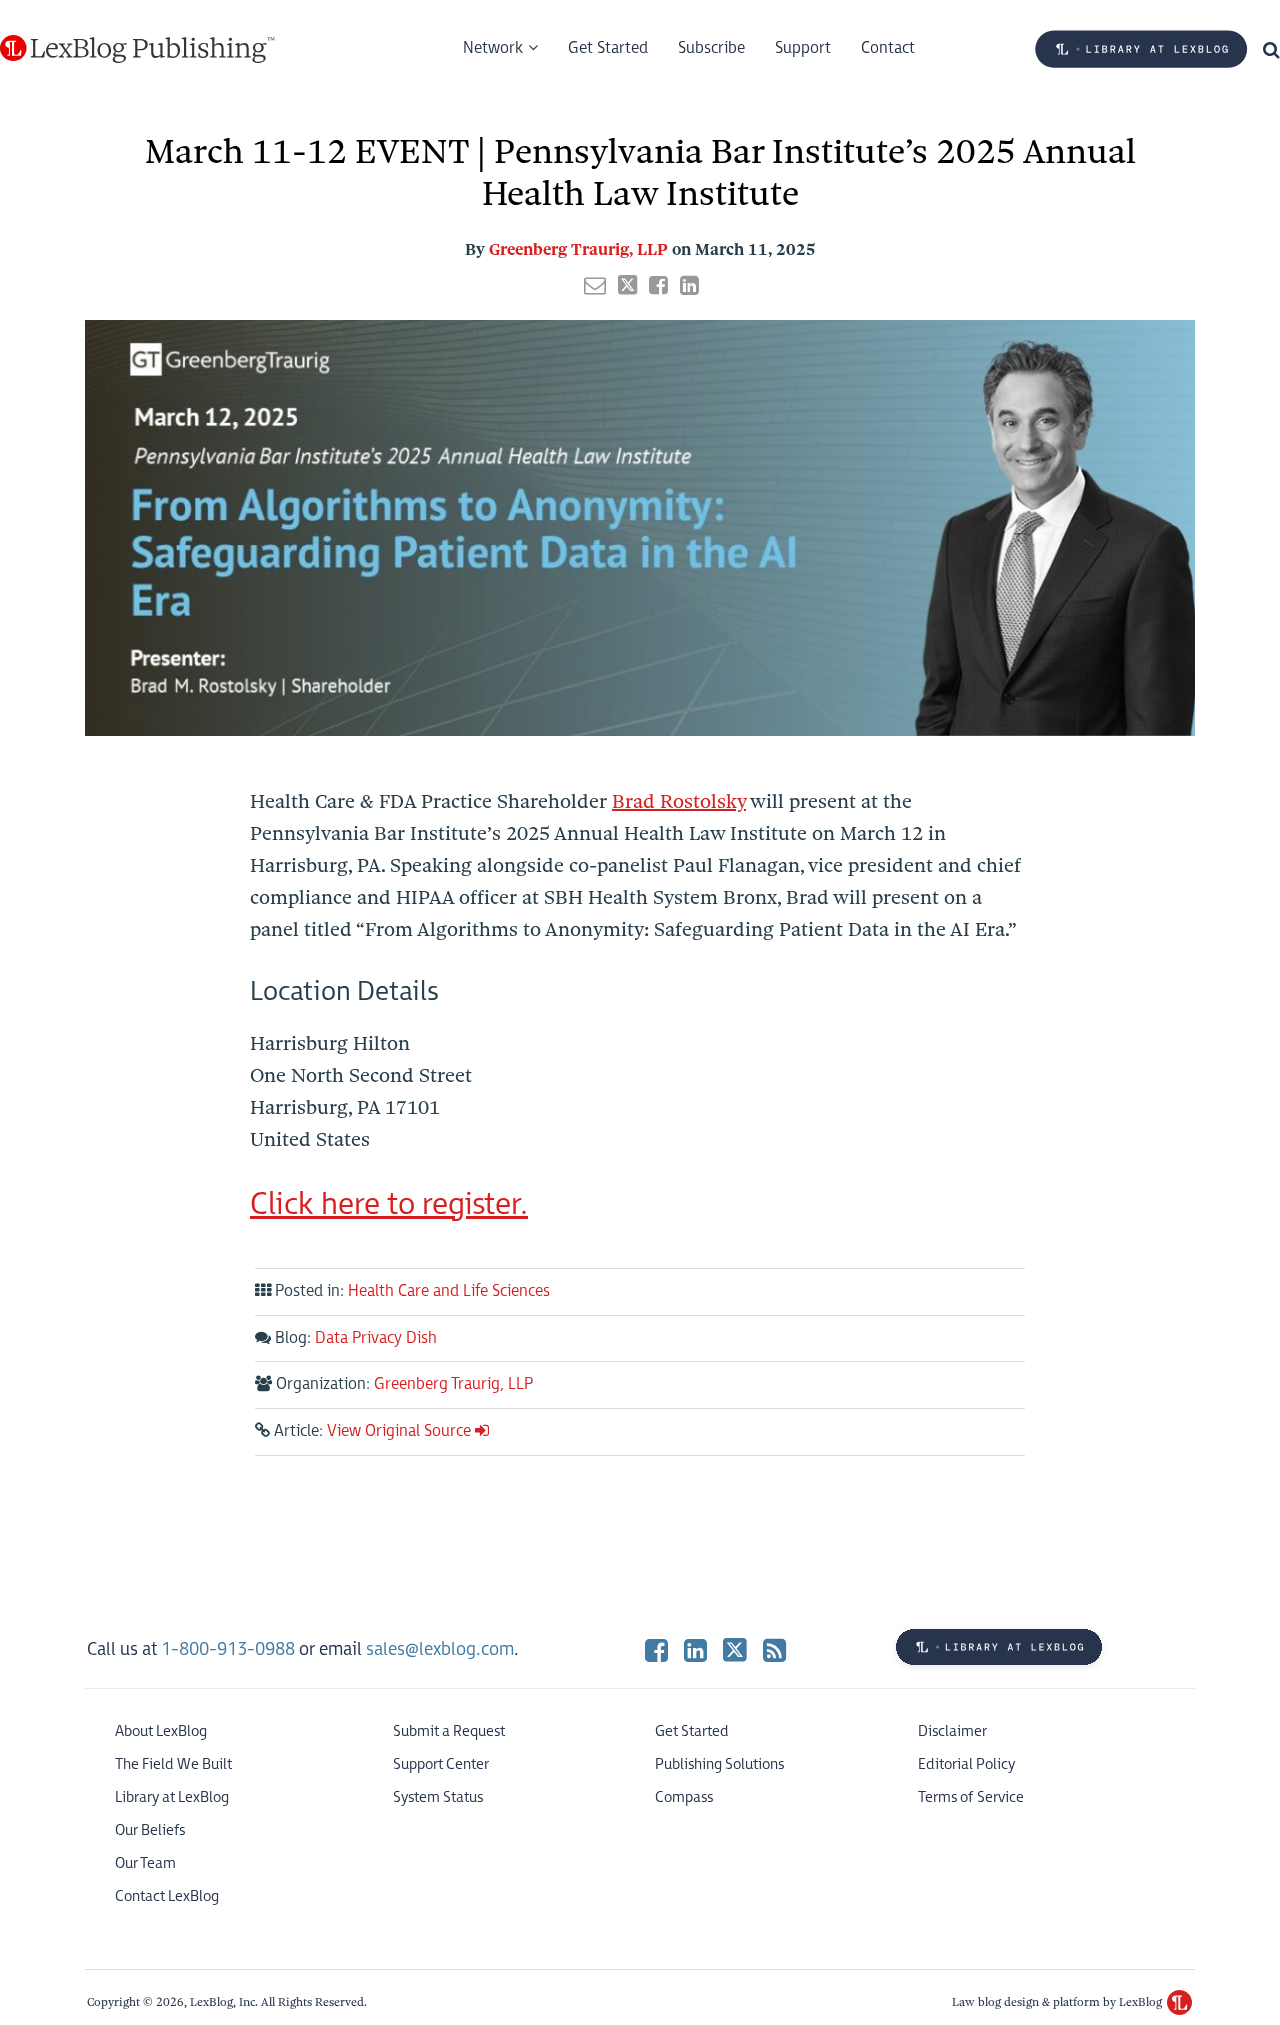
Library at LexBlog (172, 1797)
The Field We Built (173, 1764)
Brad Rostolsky (679, 801)
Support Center (441, 1764)
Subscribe (711, 48)
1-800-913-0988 (228, 1649)
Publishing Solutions (719, 1764)
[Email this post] (595, 285)
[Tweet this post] (627, 285)
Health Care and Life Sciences (449, 1291)
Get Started (608, 48)
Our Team (145, 1863)
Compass (684, 1797)
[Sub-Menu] (530, 49)
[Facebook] (656, 1649)
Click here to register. (389, 1204)
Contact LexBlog (167, 1896)
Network (493, 48)
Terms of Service (971, 1797)
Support (803, 48)
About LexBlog (161, 1731)
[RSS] (774, 1649)
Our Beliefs (150, 1830)
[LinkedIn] (695, 1649)
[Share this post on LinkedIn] (689, 285)
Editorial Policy (966, 1764)
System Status (438, 1797)
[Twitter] (735, 1649)
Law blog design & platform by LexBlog (1058, 2002)
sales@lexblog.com (440, 1649)
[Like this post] (658, 285)
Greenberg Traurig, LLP (578, 249)
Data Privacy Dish (376, 1338)
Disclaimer (952, 1731)
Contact (888, 48)
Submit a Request (449, 1731)
